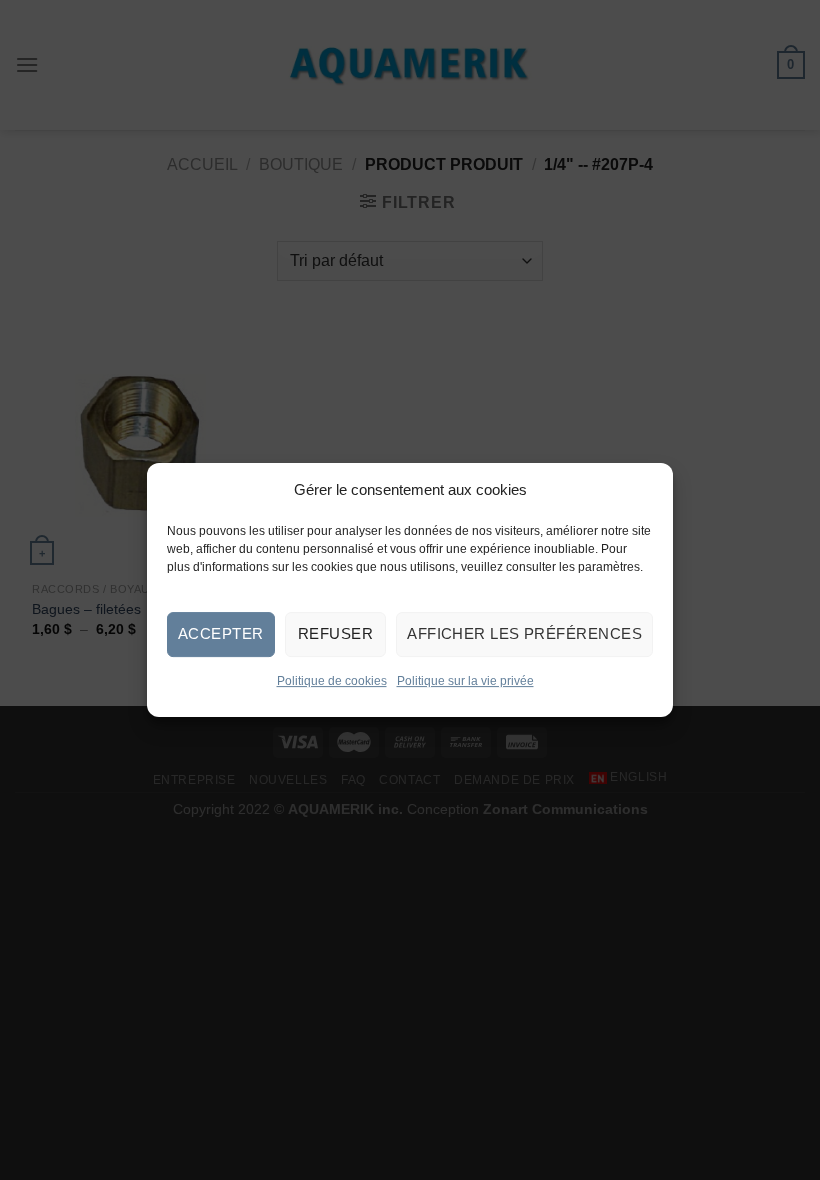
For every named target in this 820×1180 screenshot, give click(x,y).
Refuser (335, 633)
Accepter (221, 633)
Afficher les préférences (524, 633)
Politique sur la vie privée (465, 681)
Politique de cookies (332, 681)
